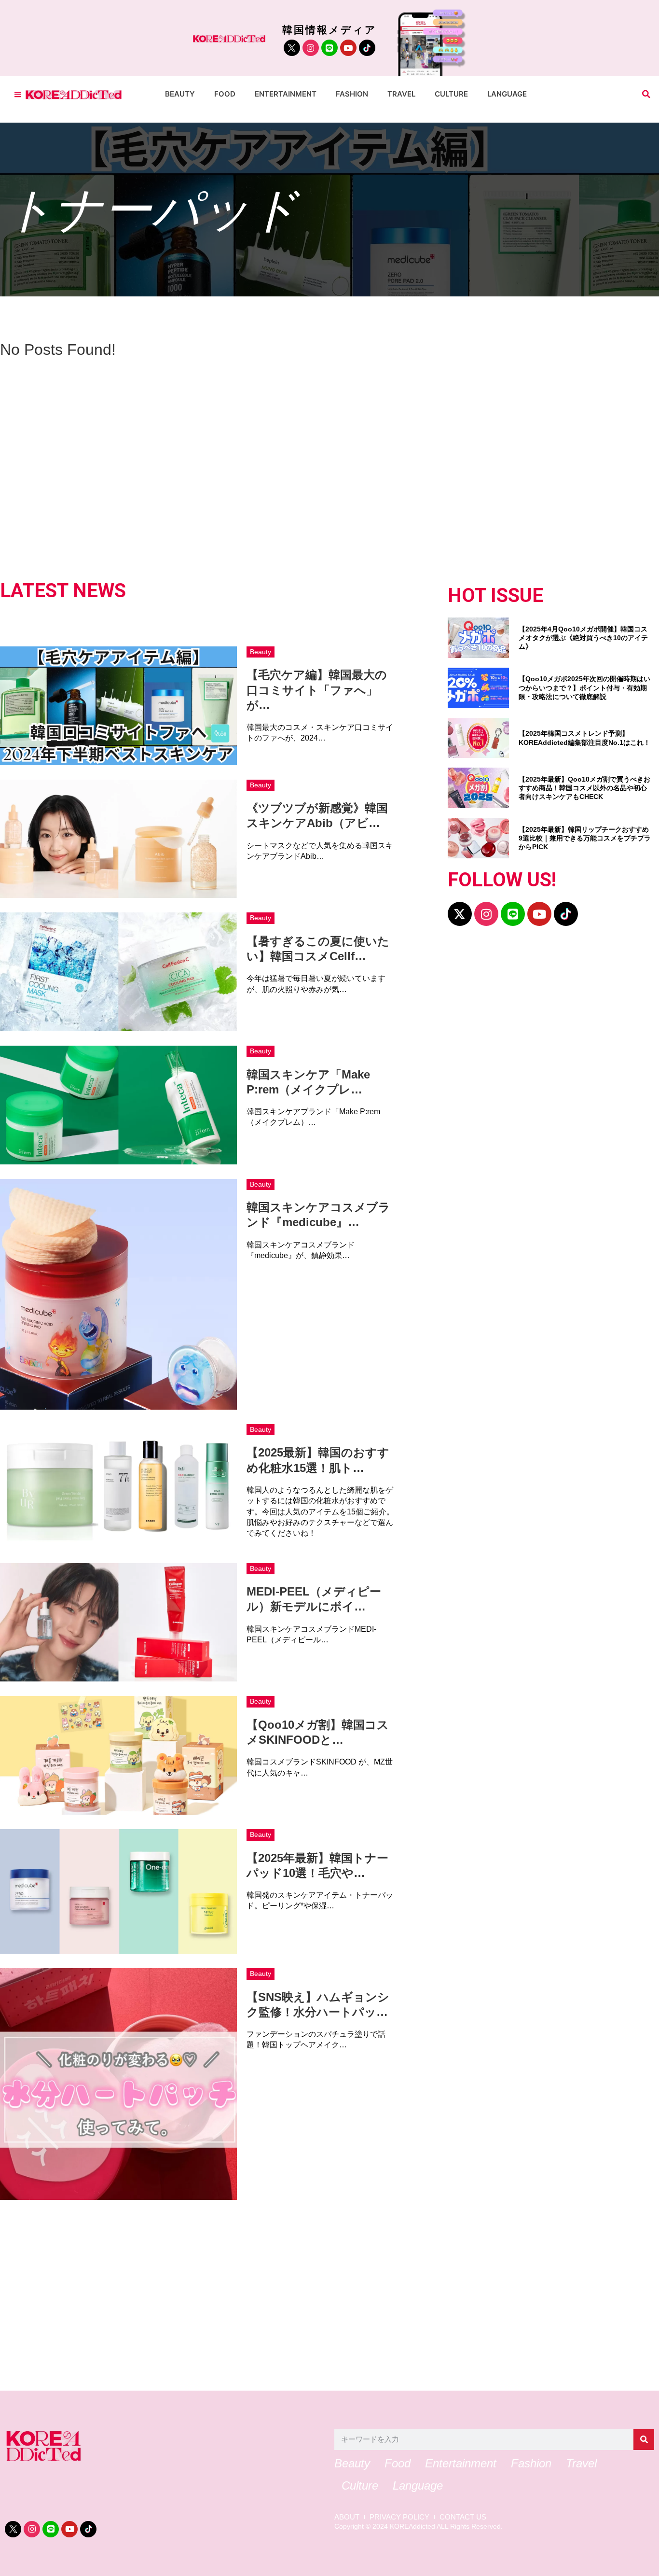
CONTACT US (463, 2517)
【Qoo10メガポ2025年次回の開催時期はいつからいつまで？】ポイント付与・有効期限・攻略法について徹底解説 (584, 687)
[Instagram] (311, 48)
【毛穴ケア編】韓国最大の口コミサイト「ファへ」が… (317, 690)
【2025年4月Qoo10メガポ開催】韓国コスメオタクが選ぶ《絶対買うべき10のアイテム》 (583, 638)
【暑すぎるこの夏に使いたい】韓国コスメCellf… (318, 949)
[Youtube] (348, 48)
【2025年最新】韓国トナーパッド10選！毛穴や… (317, 1865)
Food (225, 94)
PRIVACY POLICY (399, 2517)
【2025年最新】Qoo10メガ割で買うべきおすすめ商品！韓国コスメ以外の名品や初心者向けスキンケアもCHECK (584, 788)
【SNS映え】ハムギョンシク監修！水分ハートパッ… (318, 2004)
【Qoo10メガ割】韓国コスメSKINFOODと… (318, 1732)
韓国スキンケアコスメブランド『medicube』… (318, 1215)
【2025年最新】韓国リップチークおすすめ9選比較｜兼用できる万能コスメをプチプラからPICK (585, 838)
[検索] (644, 2440)
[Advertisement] (294, 2292)
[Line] (329, 48)
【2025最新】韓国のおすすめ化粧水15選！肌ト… (318, 1460)
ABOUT (347, 2517)
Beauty (180, 94)
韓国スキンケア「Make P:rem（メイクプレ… (308, 1082)
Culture (451, 94)
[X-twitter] (460, 914)
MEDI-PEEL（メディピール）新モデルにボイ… (314, 1599)
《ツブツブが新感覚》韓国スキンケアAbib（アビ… (317, 815)
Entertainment (286, 94)
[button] (646, 94)
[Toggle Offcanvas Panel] (18, 94)
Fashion (352, 94)
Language (507, 94)
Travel (401, 94)
